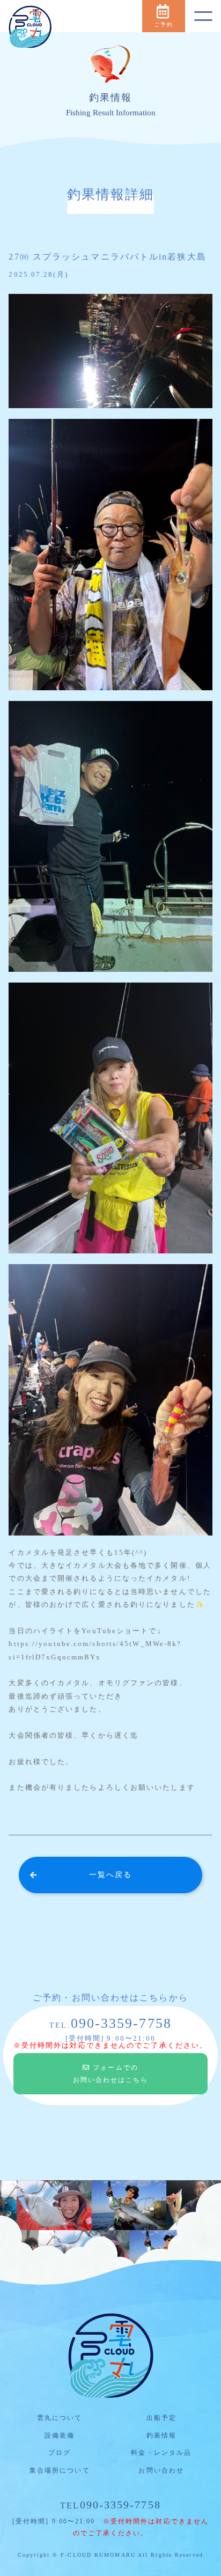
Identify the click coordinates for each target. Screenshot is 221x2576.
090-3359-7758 (110, 2505)
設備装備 (60, 2435)
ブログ (60, 2453)
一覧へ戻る (111, 1875)
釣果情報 (161, 2435)
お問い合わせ (161, 2470)
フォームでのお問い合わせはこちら (111, 2074)
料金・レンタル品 (161, 2453)
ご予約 (164, 24)
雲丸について (60, 2418)
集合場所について (60, 2470)
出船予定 (161, 2418)
